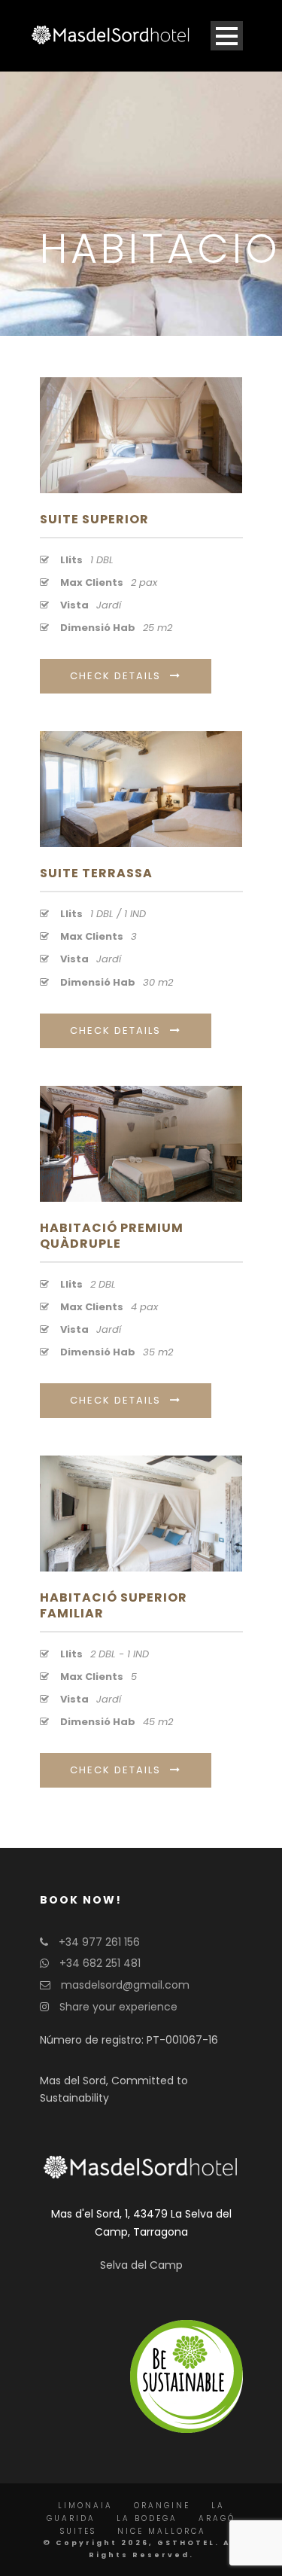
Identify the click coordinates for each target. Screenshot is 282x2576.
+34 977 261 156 (98, 1942)
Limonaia (85, 2506)
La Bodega (147, 2518)
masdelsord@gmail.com (124, 1985)
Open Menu (227, 36)
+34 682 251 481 (99, 1963)
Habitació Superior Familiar (114, 1605)
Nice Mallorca (162, 2531)
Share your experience (117, 2007)
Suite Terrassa (96, 873)
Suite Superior (94, 519)
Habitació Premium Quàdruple (112, 1236)
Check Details (115, 676)
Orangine (162, 2506)
